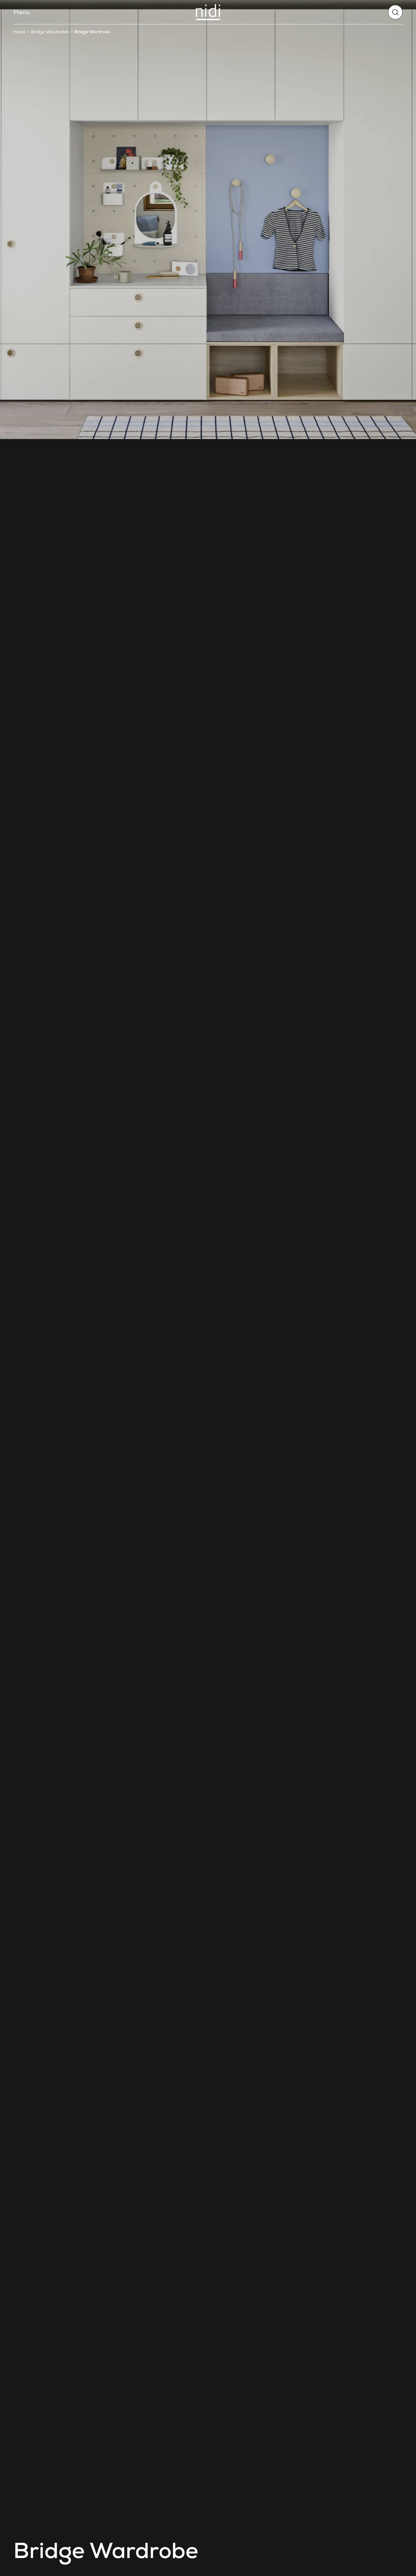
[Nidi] (208, 12)
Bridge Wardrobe (92, 32)
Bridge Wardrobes (50, 32)
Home (19, 32)
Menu (22, 12)
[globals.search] (395, 12)
